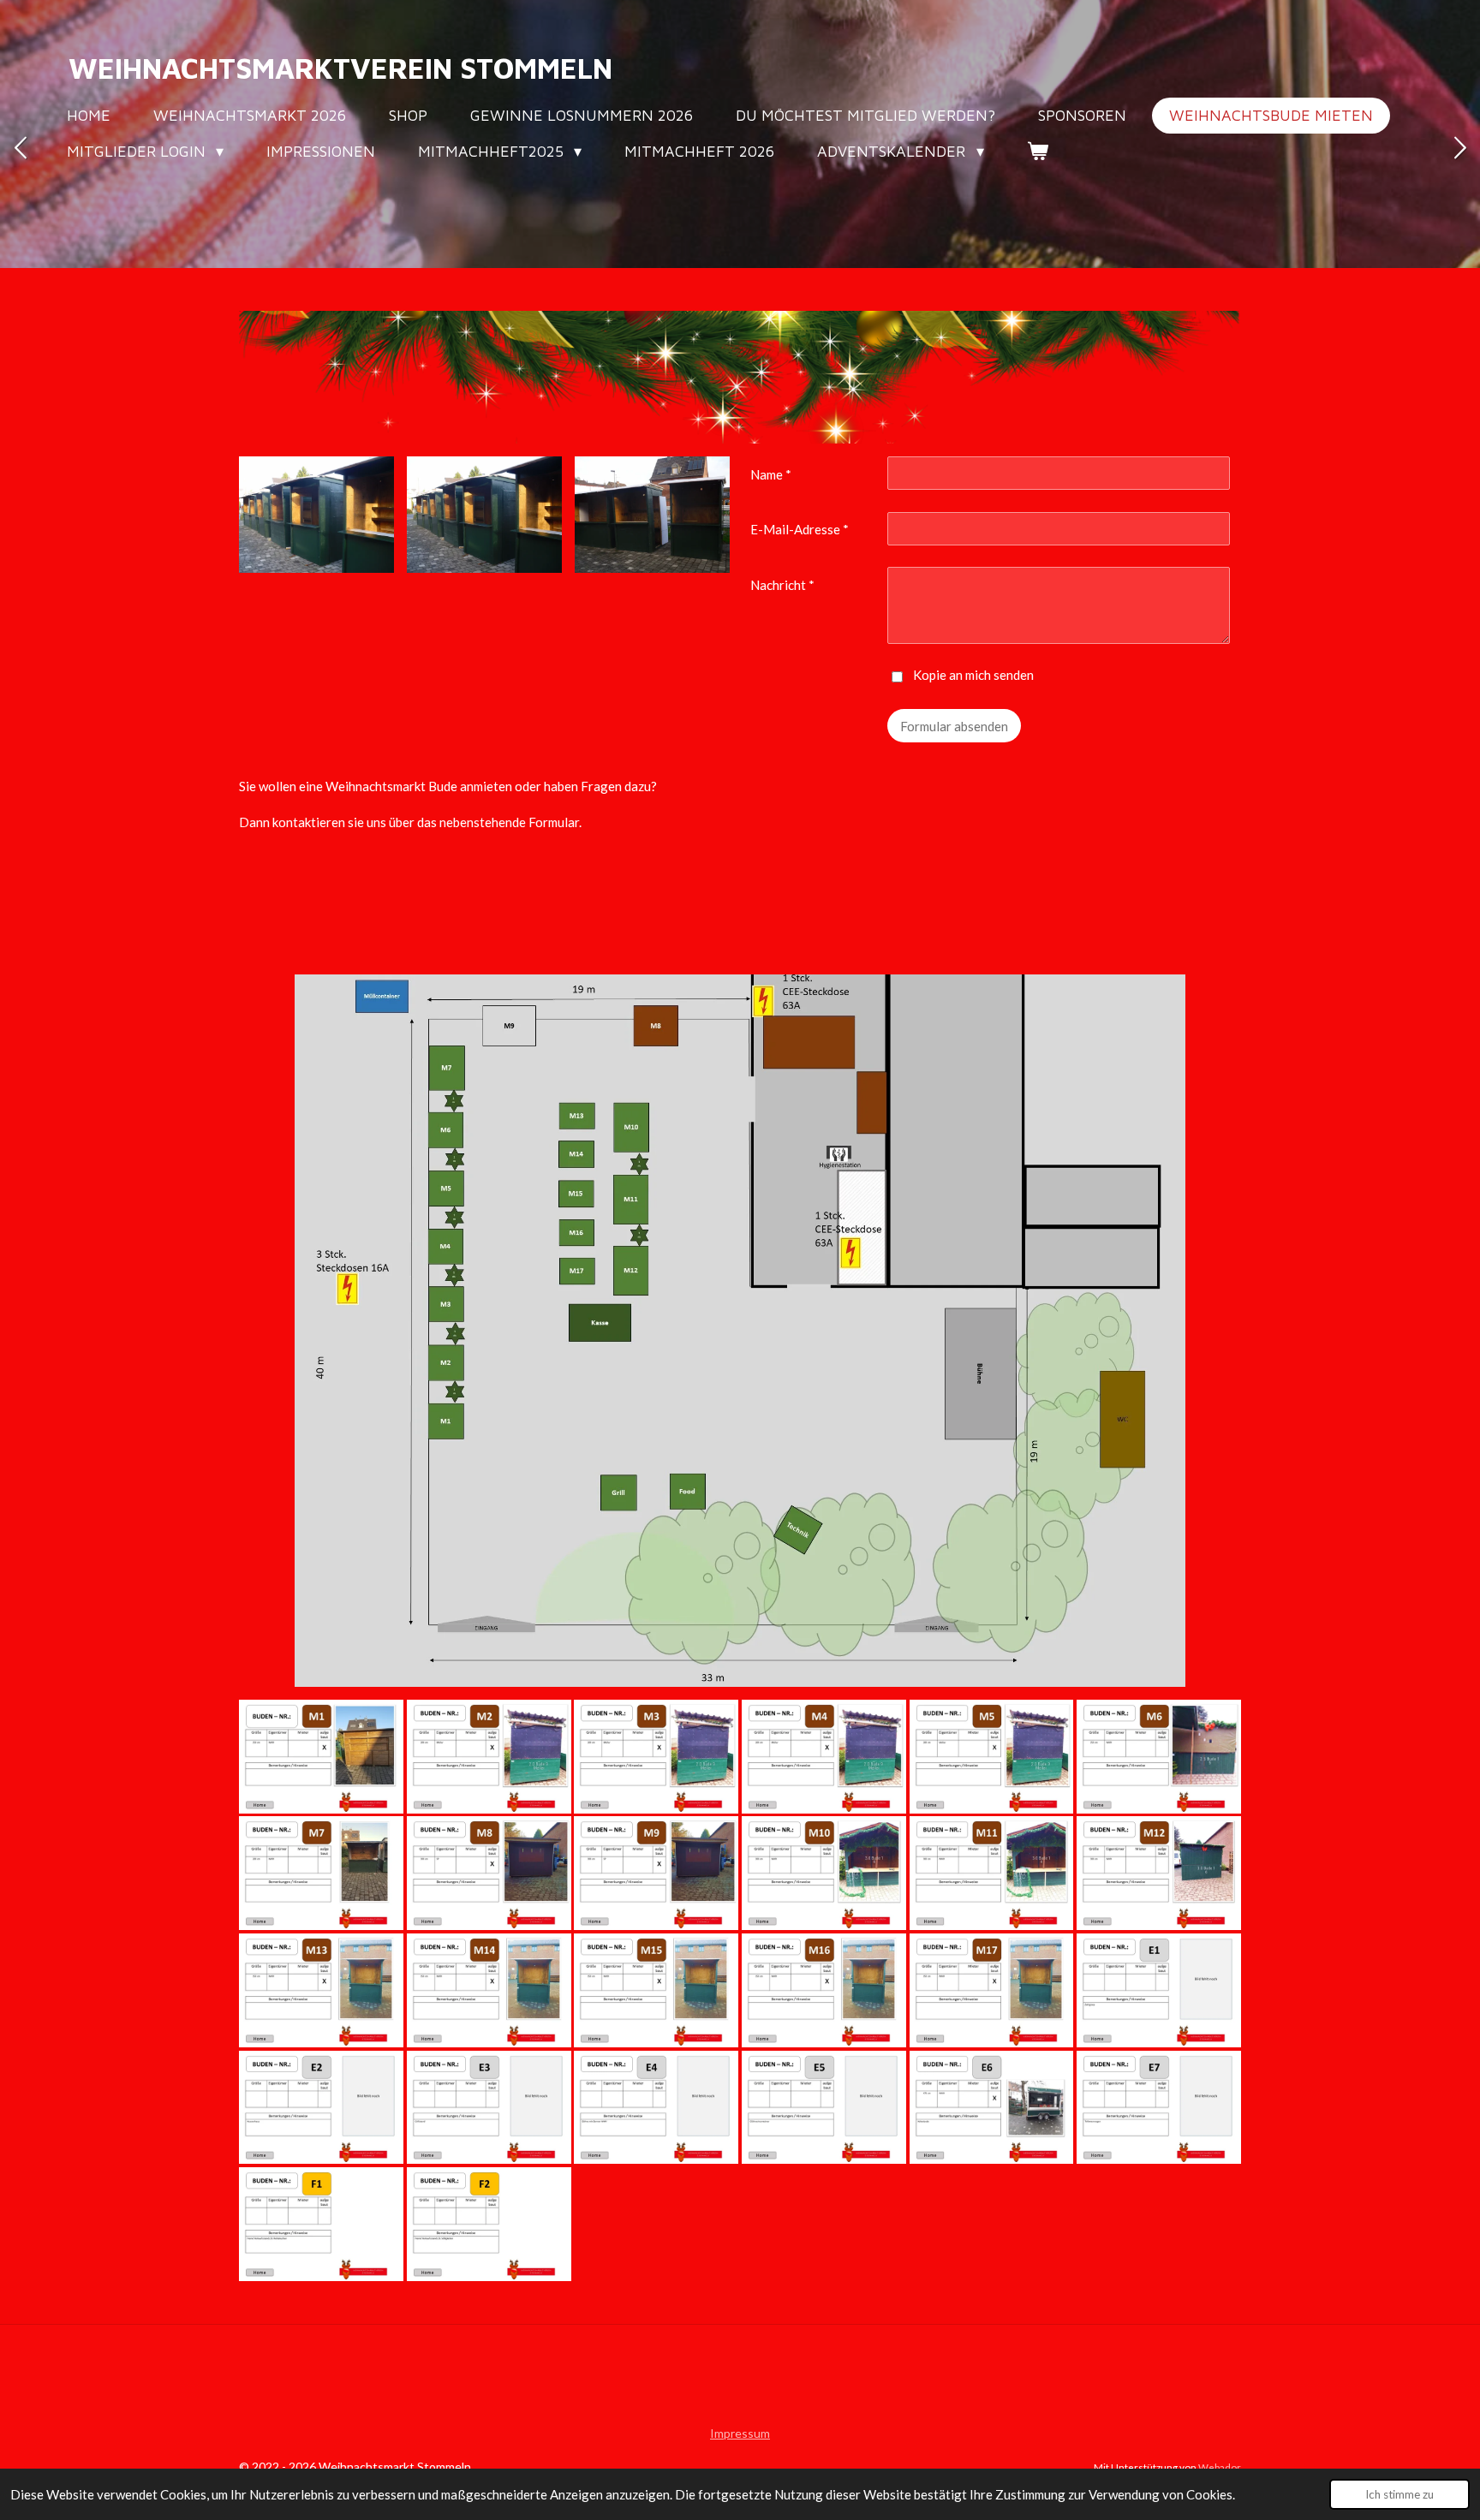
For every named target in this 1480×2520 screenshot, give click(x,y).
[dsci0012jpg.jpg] (316, 515)
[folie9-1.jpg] (489, 1874)
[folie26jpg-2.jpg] (1159, 2108)
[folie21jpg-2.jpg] (321, 2108)
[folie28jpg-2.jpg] (489, 2224)
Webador (1220, 2467)
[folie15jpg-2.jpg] (489, 1990)
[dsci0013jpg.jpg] (484, 515)
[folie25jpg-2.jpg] (992, 2108)
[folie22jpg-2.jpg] (489, 2108)
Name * (771, 474)
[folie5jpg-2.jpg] (824, 1757)
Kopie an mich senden (973, 675)
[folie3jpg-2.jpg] (489, 1757)
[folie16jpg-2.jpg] (656, 1990)
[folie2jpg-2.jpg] (321, 1757)
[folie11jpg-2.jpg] (824, 1874)
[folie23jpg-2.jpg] (656, 2108)
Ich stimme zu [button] (1399, 2494)
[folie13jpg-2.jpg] (1159, 1874)
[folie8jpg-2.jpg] (321, 1874)
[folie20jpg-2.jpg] (1159, 1990)
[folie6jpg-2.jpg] (992, 1757)
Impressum (740, 2433)
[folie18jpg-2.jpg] (992, 1990)
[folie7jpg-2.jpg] (1159, 1757)
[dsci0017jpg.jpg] (652, 515)
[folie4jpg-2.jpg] (656, 1757)
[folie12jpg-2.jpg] (992, 1874)
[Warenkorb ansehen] (1038, 152)
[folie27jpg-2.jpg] (321, 2224)
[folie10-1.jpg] (656, 1874)
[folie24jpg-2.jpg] (824, 2108)
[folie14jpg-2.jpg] (321, 1990)
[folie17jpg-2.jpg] (824, 1990)
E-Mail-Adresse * (800, 529)
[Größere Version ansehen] (740, 1331)
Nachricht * (782, 585)
